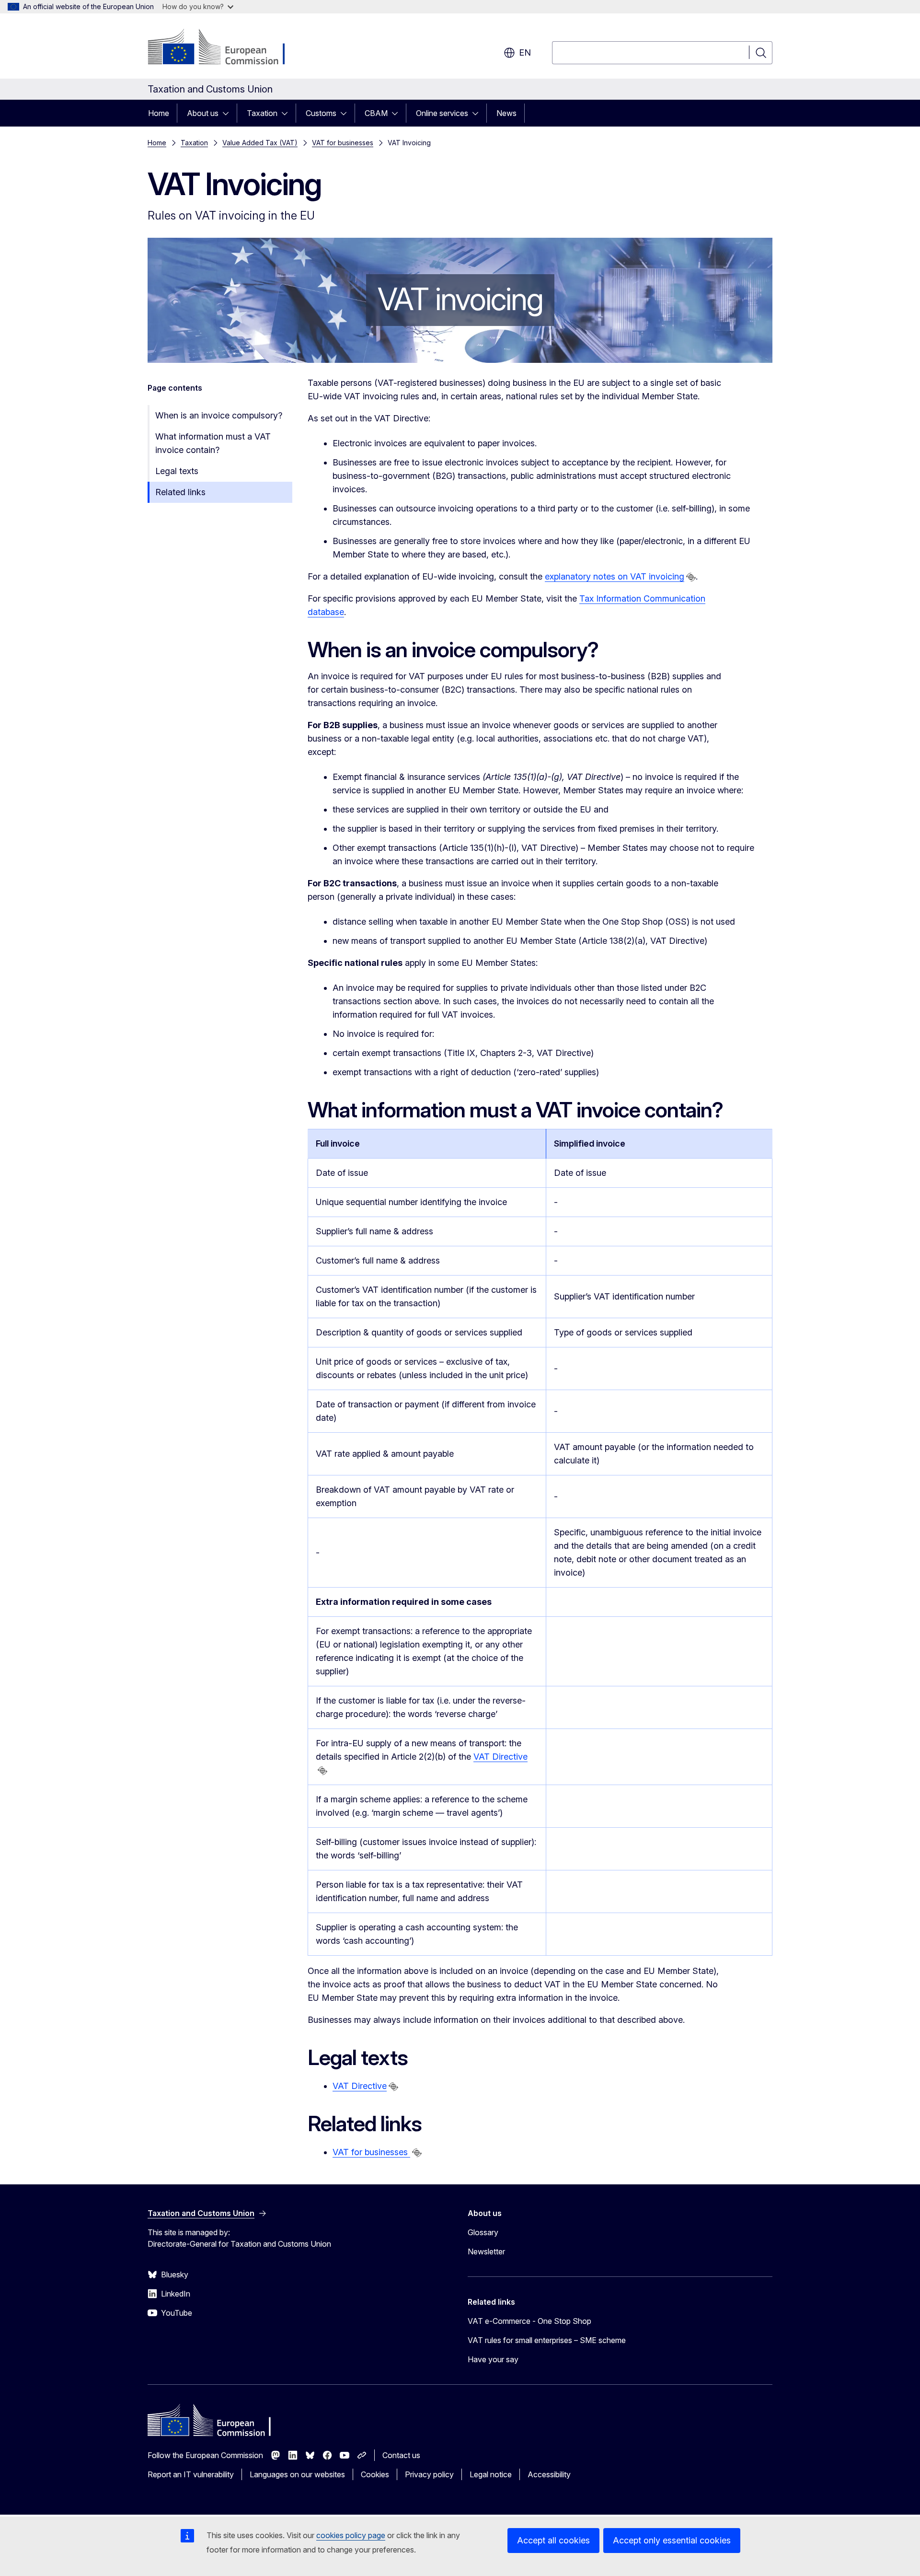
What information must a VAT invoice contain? (213, 443)
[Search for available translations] (691, 577)
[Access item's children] (229, 113)
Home (159, 113)
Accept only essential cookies (672, 2540)
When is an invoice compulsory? (219, 415)
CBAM (376, 113)
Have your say (493, 2359)
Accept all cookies (553, 2540)
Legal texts (177, 471)
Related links (180, 492)
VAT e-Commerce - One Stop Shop (529, 2321)
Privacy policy (429, 2474)
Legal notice (491, 2474)
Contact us (401, 2455)
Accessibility (549, 2474)
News (506, 113)
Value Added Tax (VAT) (260, 143)
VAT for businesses (343, 143)
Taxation (262, 113)
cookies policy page (351, 2535)
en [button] (525, 52)
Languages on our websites (297, 2474)
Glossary (483, 2232)
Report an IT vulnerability (191, 2474)
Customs (321, 113)
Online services (442, 113)
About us (203, 113)
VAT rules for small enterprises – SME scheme (547, 2340)
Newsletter (486, 2251)
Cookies (375, 2474)
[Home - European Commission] (225, 48)
